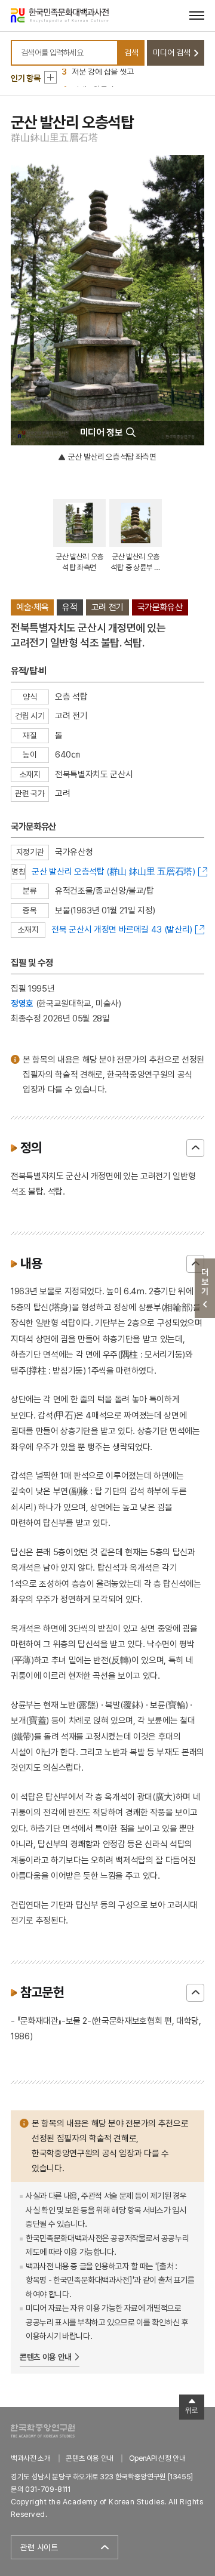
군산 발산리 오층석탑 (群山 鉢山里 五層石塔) (113, 871)
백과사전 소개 (31, 2458)
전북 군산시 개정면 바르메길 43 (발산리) (122, 929)
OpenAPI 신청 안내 (157, 2458)
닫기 (195, 1148)
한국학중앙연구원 (43, 2431)
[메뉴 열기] (197, 15)
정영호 (22, 1003)
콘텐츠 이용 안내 (46, 2357)
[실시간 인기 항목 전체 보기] (50, 77)
